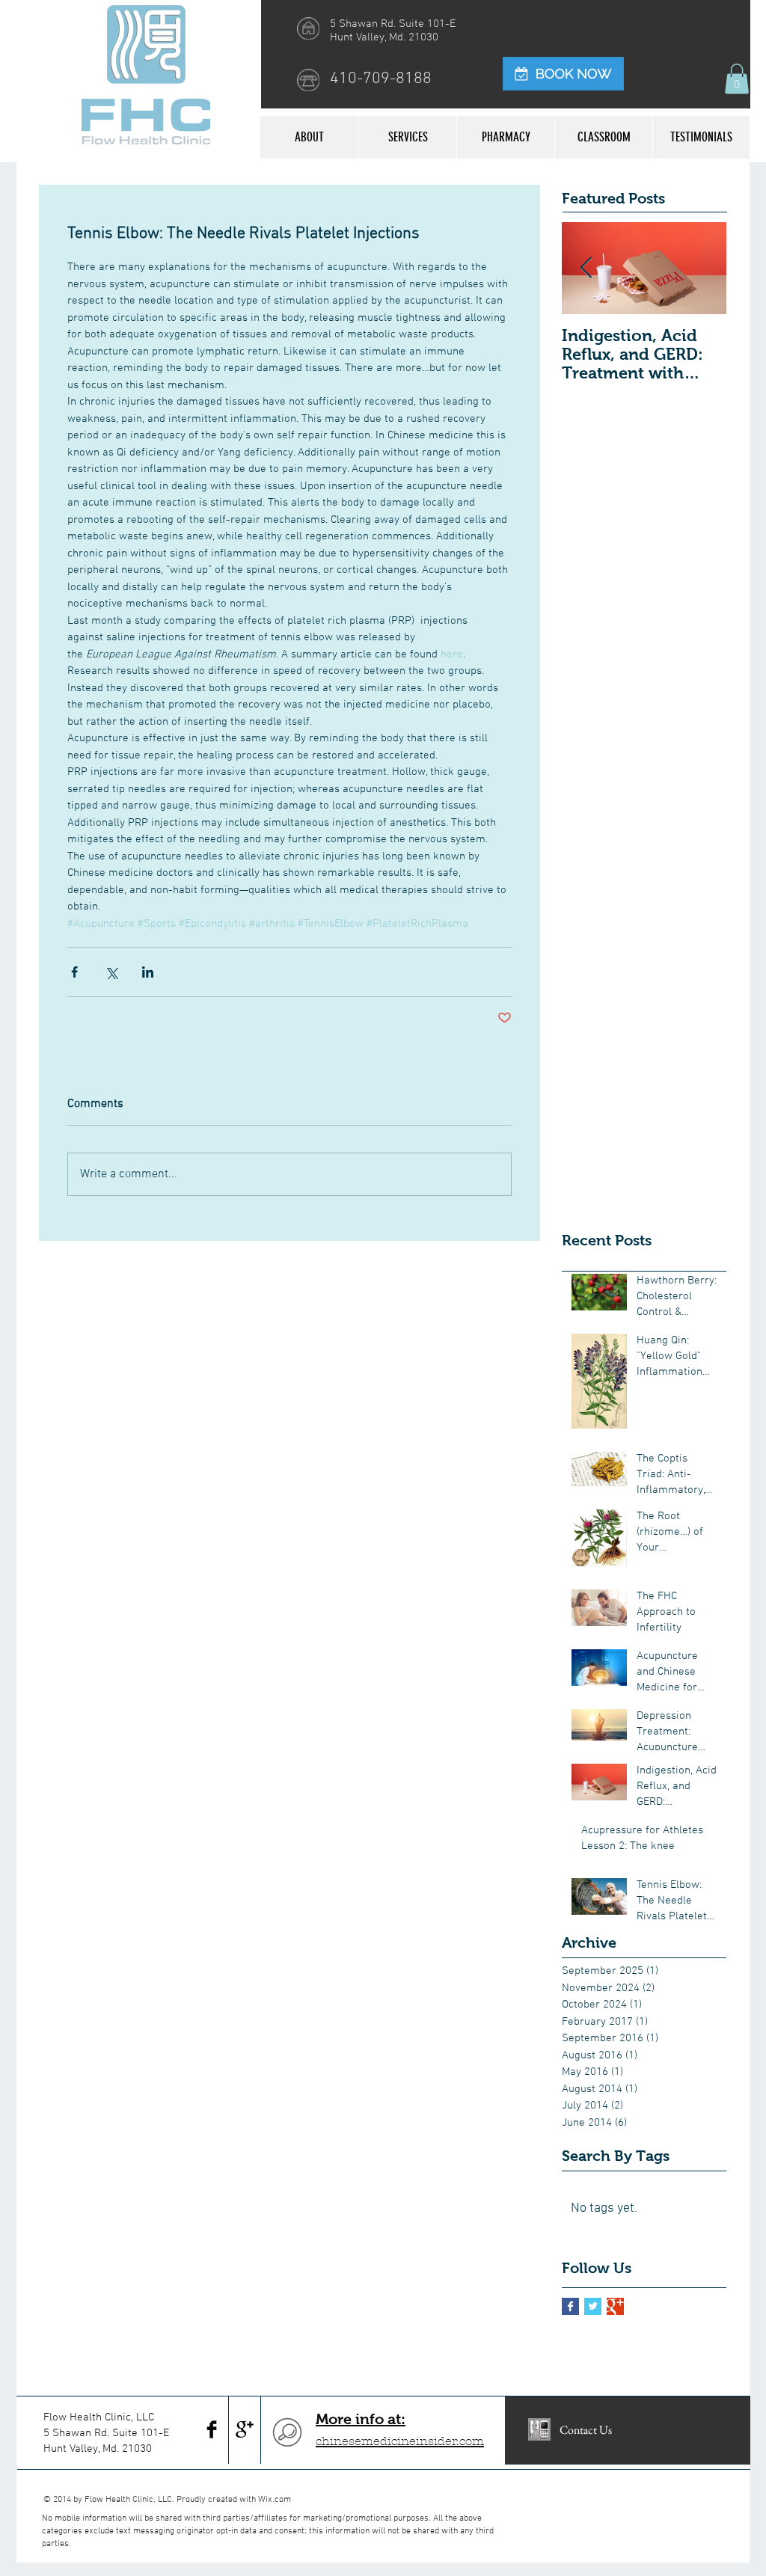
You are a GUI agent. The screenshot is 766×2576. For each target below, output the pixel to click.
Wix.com (275, 2500)
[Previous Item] (586, 268)
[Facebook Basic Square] (570, 2306)
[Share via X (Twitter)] (111, 972)
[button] (737, 79)
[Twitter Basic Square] (593, 2306)
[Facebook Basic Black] (212, 2429)
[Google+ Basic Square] (615, 2306)
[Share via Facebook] (74, 972)
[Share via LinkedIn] (148, 972)
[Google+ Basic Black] (245, 2429)
